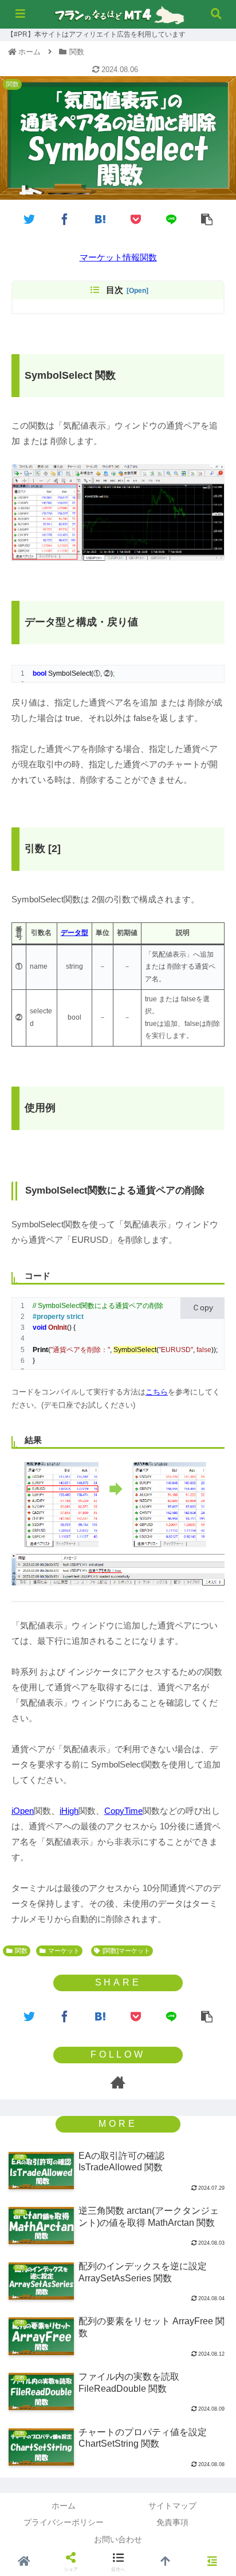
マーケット (64, 1951)
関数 (21, 1951)
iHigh (69, 1811)
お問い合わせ (118, 2539)
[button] (212, 1458)
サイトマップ (172, 2506)
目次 (115, 290)
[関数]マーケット (126, 1951)
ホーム (64, 2506)
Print (40, 1350)
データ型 (74, 933)
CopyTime (123, 1811)
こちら (157, 1392)
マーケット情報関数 (118, 257)
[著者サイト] (118, 2082)
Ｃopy (202, 1307)
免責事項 (172, 2522)
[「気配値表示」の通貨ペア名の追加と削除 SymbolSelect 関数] (100, 218)
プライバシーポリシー (64, 2522)
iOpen (23, 1811)
